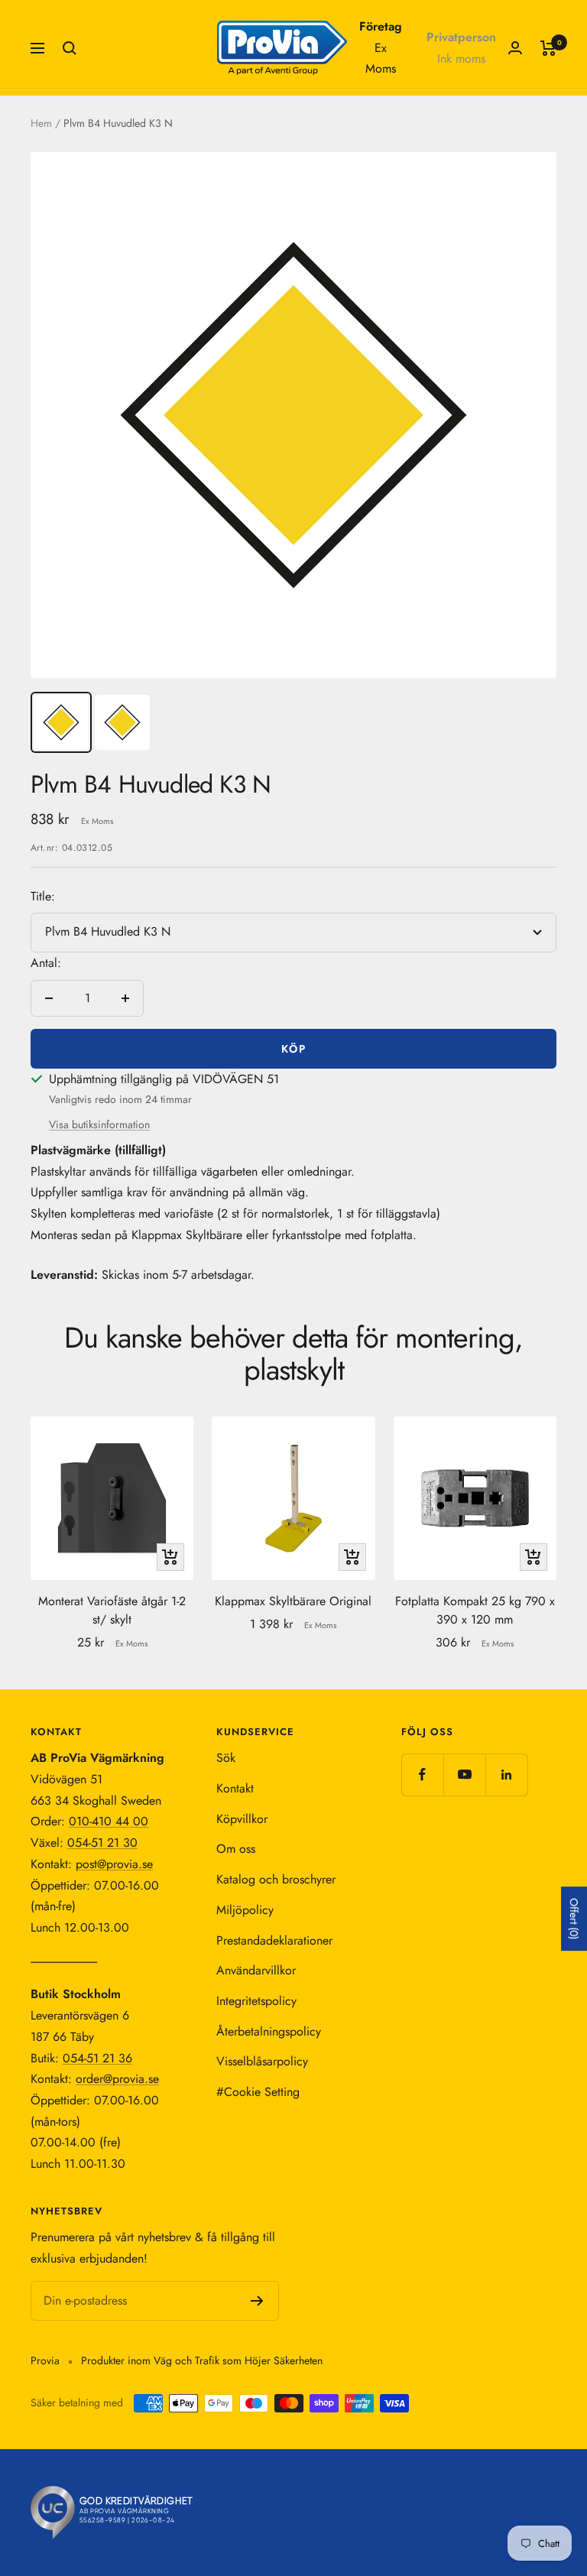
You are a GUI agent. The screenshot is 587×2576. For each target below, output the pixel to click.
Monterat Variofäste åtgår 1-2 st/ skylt (112, 1610)
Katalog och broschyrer (276, 1879)
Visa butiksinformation (99, 1124)
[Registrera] (257, 2301)
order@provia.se (117, 2079)
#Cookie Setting (258, 2092)
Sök (226, 1758)
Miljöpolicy (245, 1910)
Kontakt (235, 1788)
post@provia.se (114, 1864)
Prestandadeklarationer (274, 1940)
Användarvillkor (256, 1970)
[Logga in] (515, 48)
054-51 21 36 (97, 2058)
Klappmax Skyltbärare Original (293, 1601)
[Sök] (70, 48)
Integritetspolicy (256, 2001)
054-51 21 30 (102, 1843)
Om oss (236, 1849)
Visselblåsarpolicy (262, 2061)
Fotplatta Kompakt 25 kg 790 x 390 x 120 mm (475, 1610)
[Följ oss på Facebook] (422, 1775)
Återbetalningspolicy (269, 2031)
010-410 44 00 (109, 1821)
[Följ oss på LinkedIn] (506, 1775)
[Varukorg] (548, 48)
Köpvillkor (242, 1819)
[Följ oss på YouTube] (464, 1775)
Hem (41, 123)
